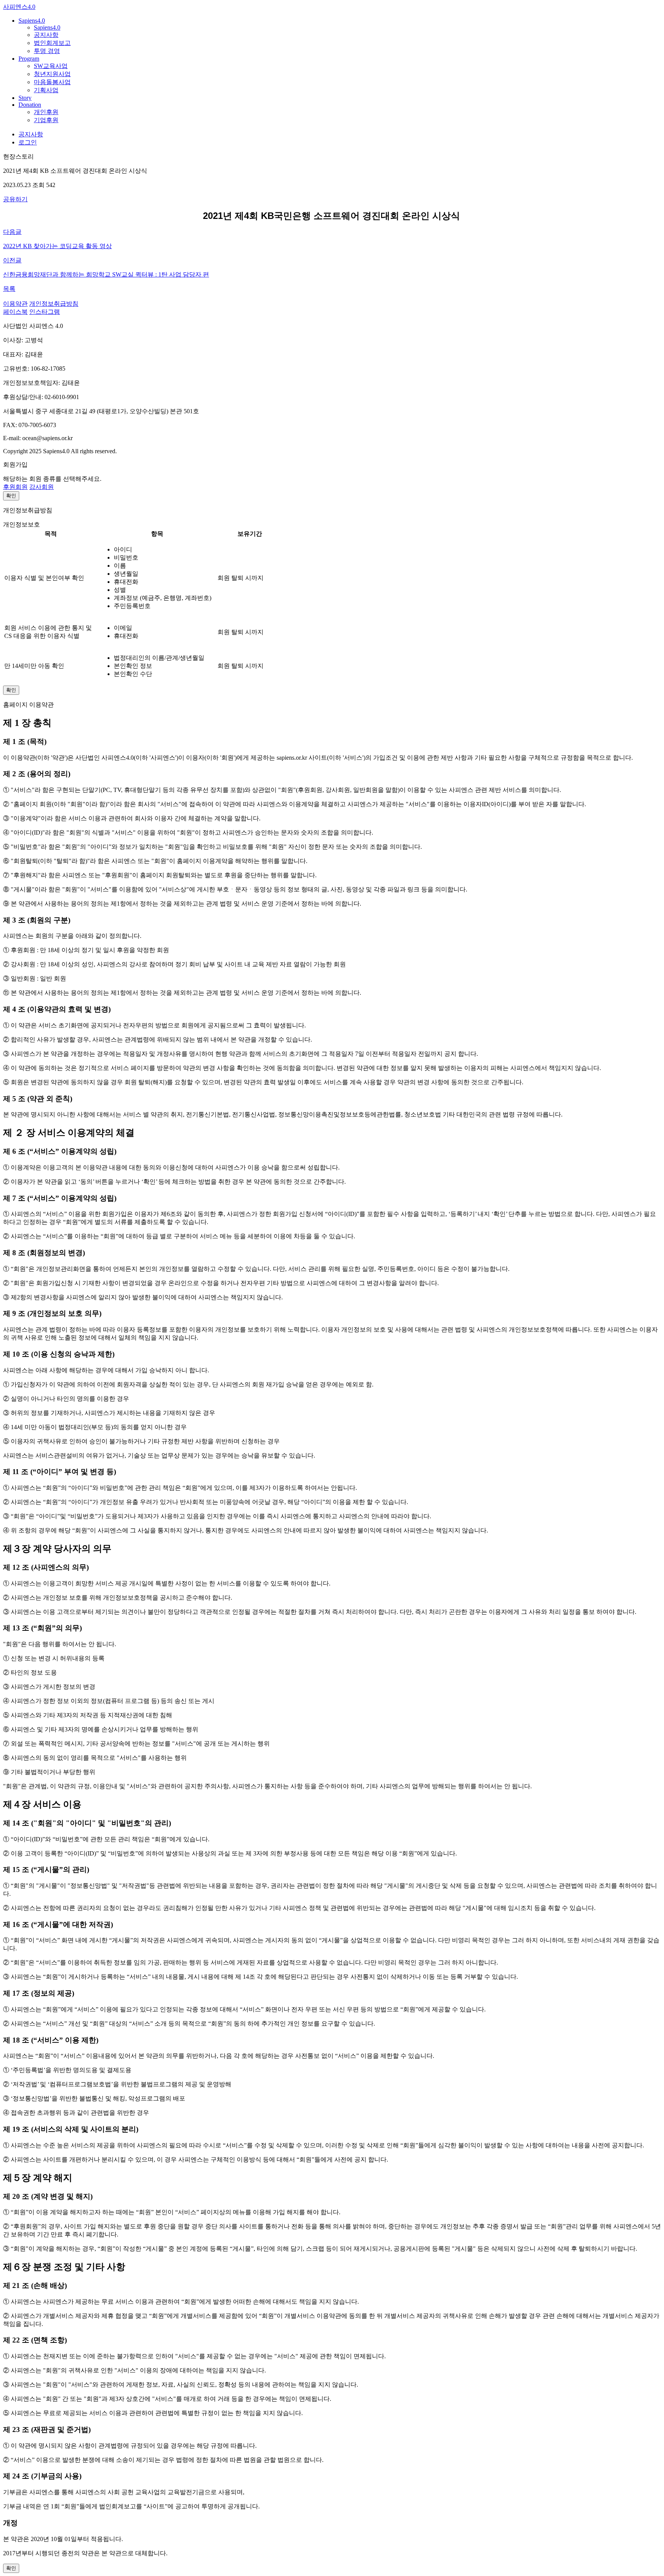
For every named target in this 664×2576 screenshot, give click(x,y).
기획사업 (46, 90)
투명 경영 (47, 51)
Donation (30, 105)
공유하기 (15, 199)
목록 (9, 289)
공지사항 (46, 35)
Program (29, 59)
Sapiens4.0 (32, 21)
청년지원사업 (52, 74)
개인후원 (46, 112)
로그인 (28, 142)
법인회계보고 (52, 43)
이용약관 (15, 304)
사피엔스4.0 (19, 7)
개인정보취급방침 (54, 304)
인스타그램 (45, 312)
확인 (11, 496)
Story (25, 98)
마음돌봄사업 (52, 82)
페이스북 (15, 312)
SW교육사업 (51, 66)
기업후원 (46, 120)
